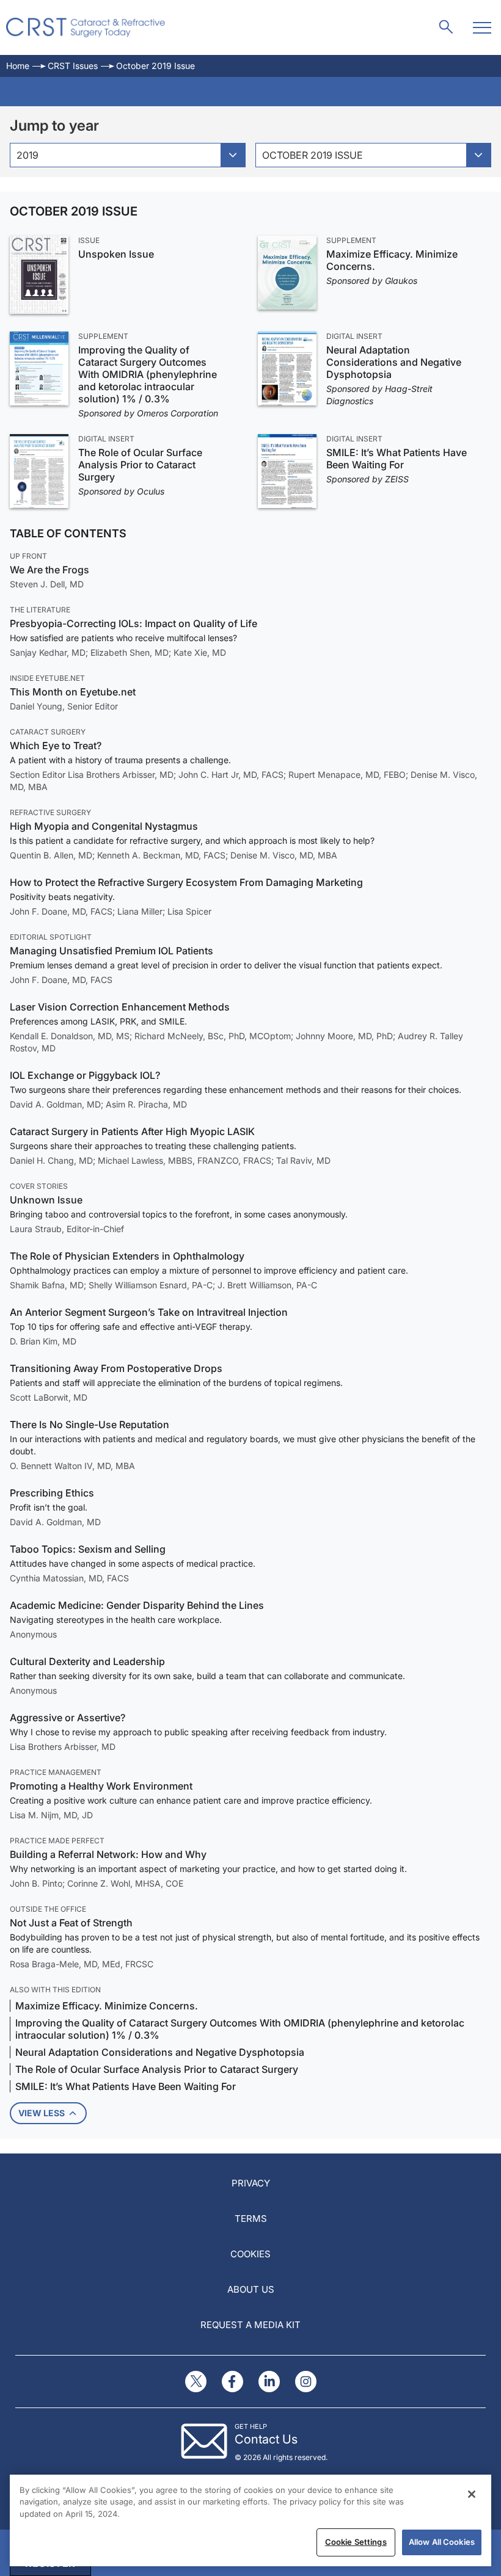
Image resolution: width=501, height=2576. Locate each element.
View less (42, 2113)
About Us (251, 2289)
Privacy (251, 2183)
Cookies (250, 2254)
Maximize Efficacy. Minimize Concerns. (392, 260)
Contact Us (266, 2439)
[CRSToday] (86, 27)
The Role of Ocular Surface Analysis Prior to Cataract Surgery (140, 465)
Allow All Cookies (442, 2542)
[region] (250, 2520)
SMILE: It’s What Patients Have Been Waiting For (397, 459)
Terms (251, 2219)
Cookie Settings (356, 2542)
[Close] (472, 2494)
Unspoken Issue (116, 254)
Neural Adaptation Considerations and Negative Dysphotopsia (394, 362)
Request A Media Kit (250, 2325)
